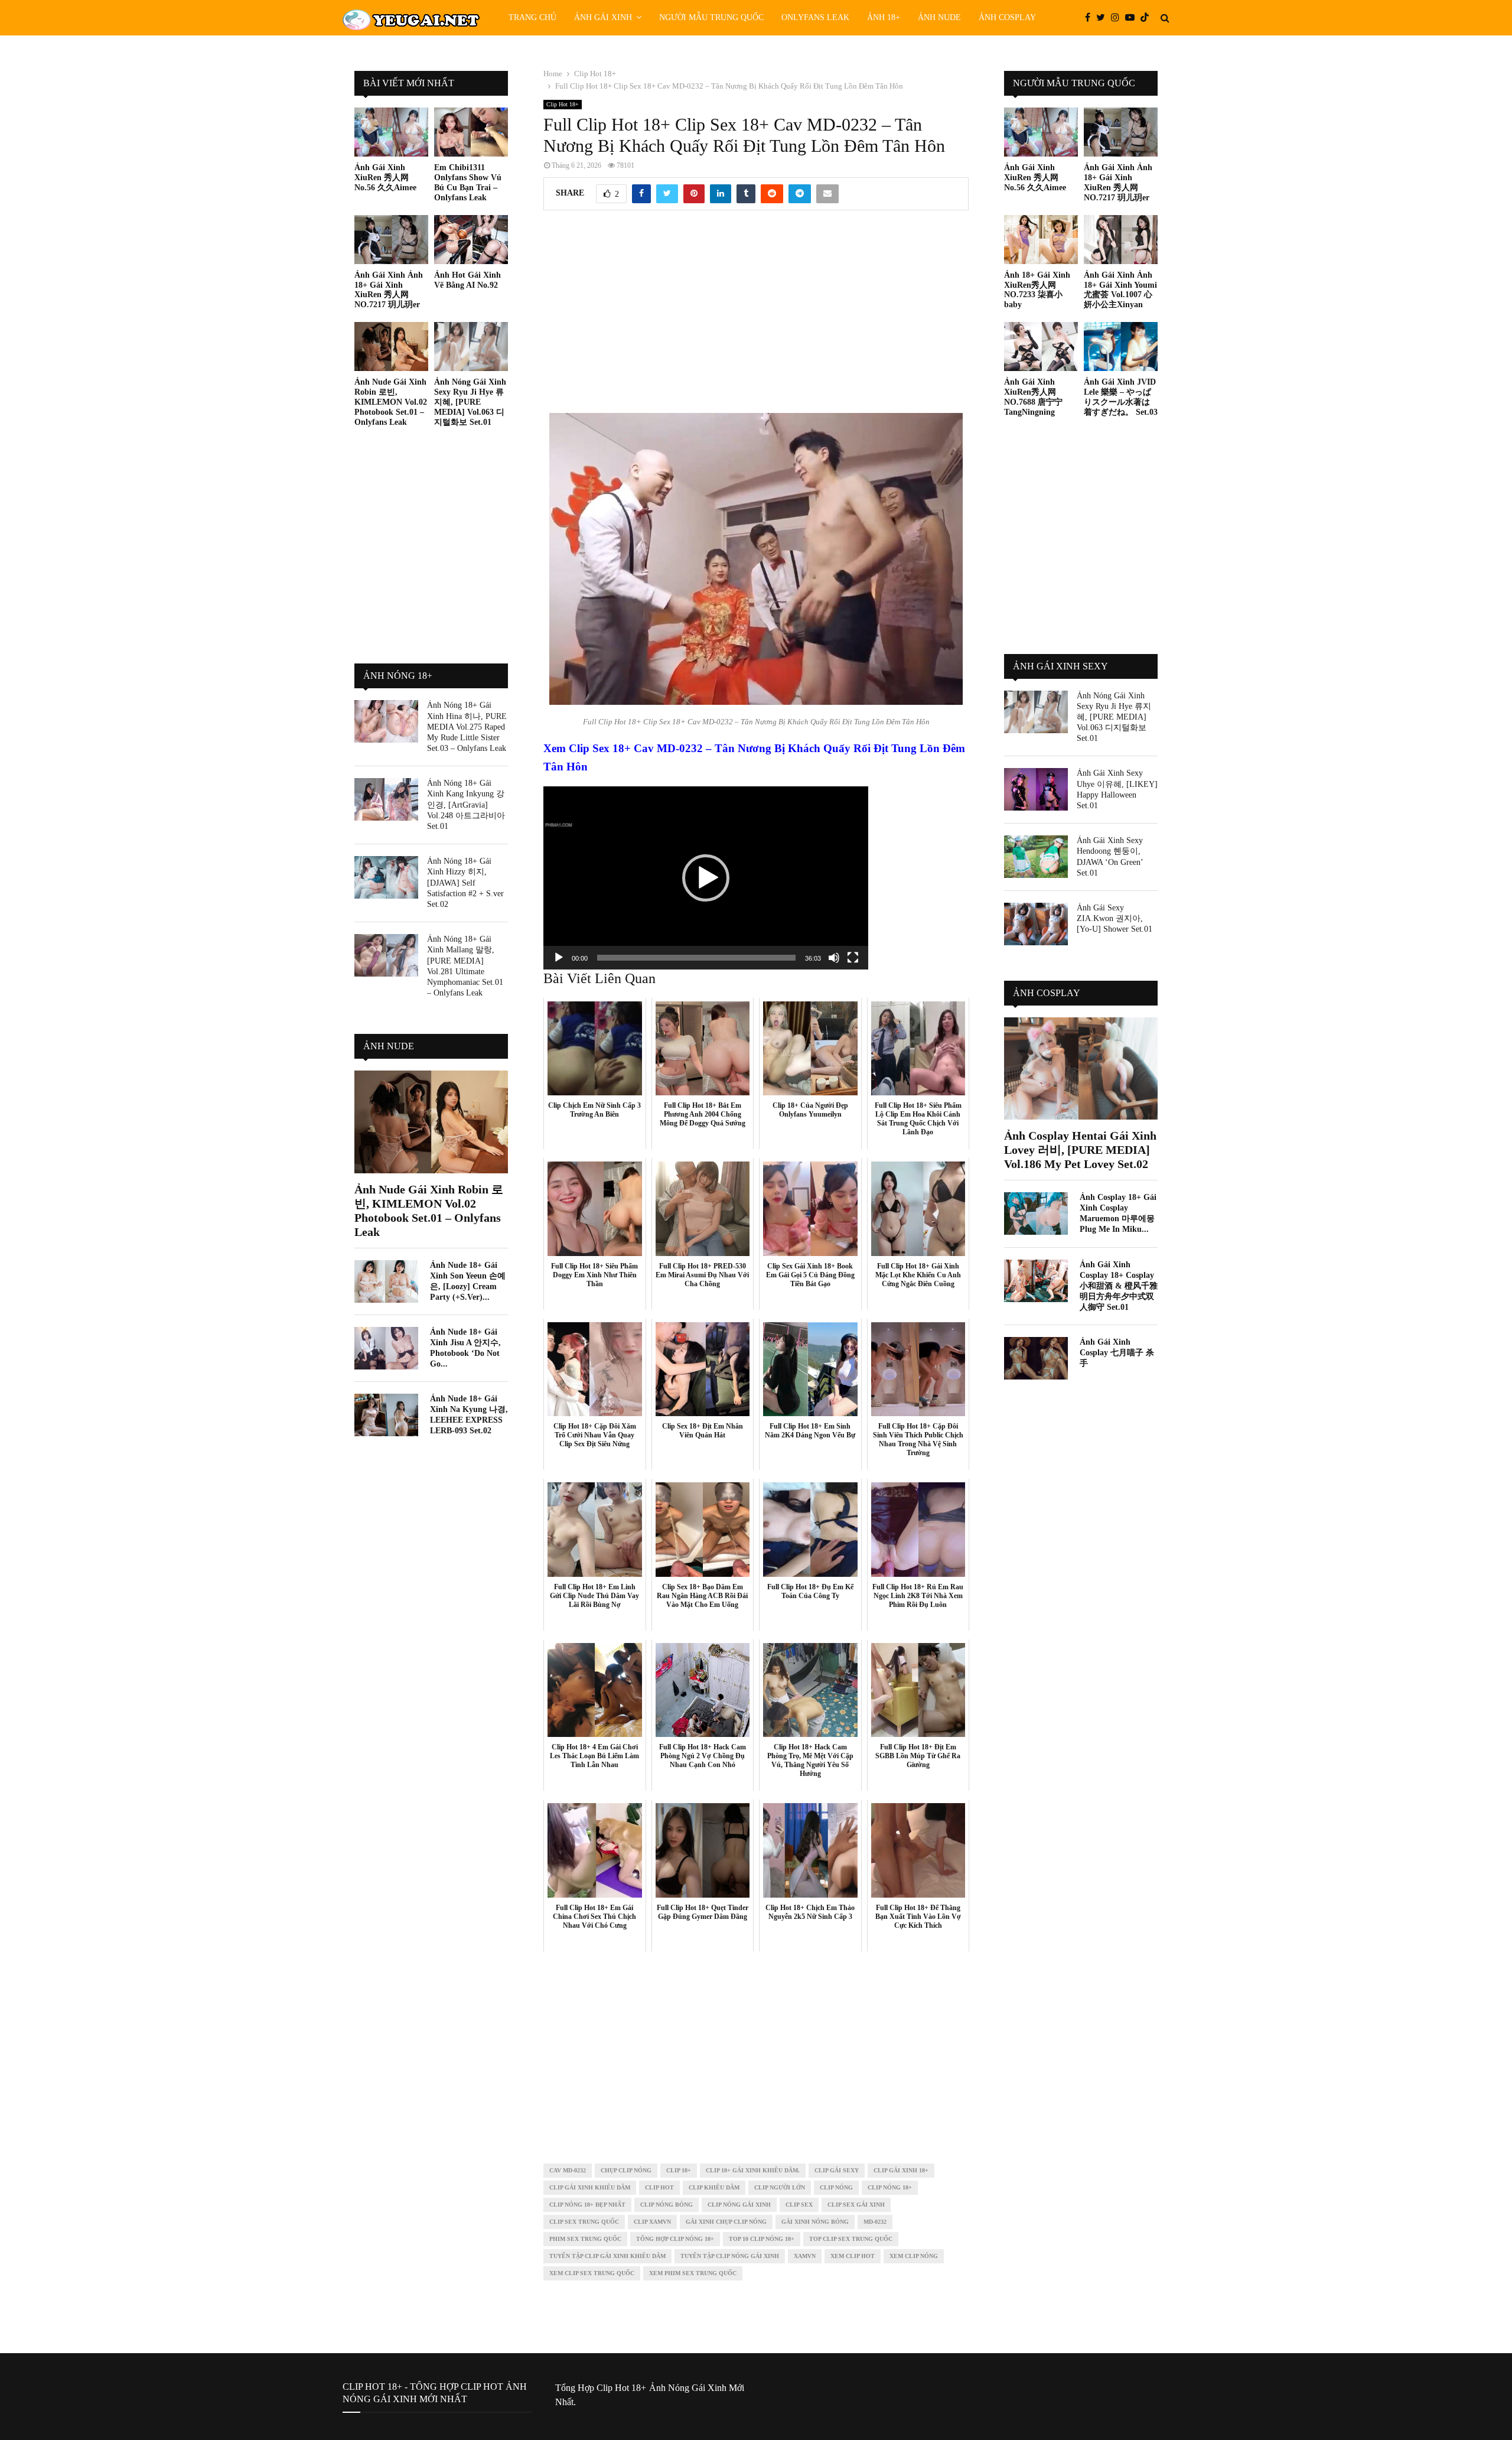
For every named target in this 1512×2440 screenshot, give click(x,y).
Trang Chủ (532, 17)
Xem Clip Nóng (914, 2256)
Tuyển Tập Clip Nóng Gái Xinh (730, 2256)
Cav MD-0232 (568, 2170)
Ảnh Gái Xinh (603, 17)
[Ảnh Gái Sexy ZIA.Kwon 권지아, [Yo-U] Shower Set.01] (1036, 924)
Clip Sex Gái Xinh (856, 2205)
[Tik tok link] (1148, 18)
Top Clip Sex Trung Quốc (851, 2239)
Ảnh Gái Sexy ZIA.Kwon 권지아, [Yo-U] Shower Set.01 (1115, 918)
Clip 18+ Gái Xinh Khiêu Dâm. (753, 2170)
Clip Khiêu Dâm (714, 2187)
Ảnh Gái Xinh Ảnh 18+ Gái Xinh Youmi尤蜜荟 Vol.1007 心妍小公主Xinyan (1120, 290)
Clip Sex (799, 2205)
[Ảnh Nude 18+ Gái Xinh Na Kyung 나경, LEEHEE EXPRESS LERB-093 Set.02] (386, 1415)
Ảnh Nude (939, 17)
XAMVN (805, 2256)
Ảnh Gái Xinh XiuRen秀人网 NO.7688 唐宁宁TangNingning (1033, 397)
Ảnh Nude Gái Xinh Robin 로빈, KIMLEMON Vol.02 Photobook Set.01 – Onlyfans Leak (391, 402)
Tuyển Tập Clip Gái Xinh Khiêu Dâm (607, 2256)
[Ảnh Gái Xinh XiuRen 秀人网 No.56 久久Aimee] (391, 132)
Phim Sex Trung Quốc (585, 2239)
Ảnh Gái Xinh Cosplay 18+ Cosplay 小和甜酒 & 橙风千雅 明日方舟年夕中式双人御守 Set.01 (1119, 1286)
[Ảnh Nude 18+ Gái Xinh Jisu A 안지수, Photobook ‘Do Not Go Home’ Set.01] (386, 1348)
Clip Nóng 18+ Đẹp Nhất (587, 2205)
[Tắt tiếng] (834, 958)
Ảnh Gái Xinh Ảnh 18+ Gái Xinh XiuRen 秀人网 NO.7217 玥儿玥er (389, 290)
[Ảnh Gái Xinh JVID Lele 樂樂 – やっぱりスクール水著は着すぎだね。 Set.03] (1121, 347)
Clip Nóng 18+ (890, 2187)
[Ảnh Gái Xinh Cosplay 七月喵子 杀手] (1036, 1358)
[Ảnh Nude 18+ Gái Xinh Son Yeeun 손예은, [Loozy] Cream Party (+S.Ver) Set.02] (386, 1281)
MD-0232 (875, 2222)
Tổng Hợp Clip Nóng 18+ (675, 2239)
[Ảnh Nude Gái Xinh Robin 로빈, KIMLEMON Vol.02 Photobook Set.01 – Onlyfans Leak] (391, 347)
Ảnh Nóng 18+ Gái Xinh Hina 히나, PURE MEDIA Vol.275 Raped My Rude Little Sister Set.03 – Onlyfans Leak (467, 727)
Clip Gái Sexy (837, 2170)
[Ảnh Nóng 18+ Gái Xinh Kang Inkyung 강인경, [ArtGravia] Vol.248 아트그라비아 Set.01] (386, 799)
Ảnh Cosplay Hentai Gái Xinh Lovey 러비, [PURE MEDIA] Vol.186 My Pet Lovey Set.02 (1080, 1150)
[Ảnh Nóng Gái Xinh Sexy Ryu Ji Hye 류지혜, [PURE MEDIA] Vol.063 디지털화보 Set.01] (471, 347)
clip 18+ (679, 2170)
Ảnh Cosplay (1007, 17)
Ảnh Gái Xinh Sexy (1060, 666)
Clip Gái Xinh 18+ (901, 2170)
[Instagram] (1118, 18)
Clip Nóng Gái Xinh (739, 2205)
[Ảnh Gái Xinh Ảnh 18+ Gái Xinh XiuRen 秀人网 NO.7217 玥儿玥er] (391, 240)
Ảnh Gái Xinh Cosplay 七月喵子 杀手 (1117, 1353)
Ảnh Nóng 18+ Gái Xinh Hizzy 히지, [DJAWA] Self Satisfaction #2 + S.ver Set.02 (465, 883)
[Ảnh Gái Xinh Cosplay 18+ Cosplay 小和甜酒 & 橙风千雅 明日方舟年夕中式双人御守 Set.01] (1036, 1281)
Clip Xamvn (652, 2222)
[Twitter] (1104, 18)
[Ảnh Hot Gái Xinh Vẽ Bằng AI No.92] (471, 240)
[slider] (696, 958)
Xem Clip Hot (853, 2256)
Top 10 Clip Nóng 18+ (762, 2239)
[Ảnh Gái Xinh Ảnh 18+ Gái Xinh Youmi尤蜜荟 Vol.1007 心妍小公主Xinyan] (1121, 240)
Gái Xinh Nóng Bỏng (815, 2222)
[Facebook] (1091, 18)
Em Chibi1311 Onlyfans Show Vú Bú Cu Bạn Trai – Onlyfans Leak (468, 182)
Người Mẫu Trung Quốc (711, 17)
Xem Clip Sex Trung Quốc (592, 2273)
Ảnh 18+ (884, 17)
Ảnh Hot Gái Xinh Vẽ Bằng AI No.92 (467, 280)
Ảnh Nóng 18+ (398, 676)
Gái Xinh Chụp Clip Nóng (726, 2222)
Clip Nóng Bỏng (667, 2205)
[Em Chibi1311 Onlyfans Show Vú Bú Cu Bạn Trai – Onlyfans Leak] (471, 132)
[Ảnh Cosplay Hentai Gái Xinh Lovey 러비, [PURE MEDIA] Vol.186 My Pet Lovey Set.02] (1081, 1068)
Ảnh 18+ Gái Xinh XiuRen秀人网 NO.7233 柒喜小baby (1037, 290)
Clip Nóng (836, 2187)
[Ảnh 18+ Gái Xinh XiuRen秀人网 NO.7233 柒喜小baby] (1041, 240)
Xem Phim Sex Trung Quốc (693, 2273)
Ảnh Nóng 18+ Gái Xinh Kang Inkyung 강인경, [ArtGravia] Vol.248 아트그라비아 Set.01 (466, 805)
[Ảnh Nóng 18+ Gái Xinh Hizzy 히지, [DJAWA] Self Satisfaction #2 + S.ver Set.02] (386, 877)
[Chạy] (559, 958)
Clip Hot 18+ (563, 104)
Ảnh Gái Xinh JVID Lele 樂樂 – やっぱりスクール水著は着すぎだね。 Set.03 (1121, 397)
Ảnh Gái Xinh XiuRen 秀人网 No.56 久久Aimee (385, 178)
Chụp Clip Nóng (626, 2170)
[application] (706, 878)
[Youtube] (1133, 18)
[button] (706, 878)
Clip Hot (659, 2187)
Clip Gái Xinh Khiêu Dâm (590, 2187)
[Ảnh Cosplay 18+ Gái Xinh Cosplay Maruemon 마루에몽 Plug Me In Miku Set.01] (1036, 1214)
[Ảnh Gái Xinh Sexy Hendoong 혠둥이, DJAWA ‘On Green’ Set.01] (1036, 857)
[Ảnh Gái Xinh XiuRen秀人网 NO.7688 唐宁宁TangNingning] (1041, 347)
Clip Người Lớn (780, 2187)
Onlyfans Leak (815, 17)
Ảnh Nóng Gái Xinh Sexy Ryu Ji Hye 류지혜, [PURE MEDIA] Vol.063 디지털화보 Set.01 (470, 402)
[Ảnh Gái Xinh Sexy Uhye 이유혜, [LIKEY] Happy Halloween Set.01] (1036, 789)
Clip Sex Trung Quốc (584, 2222)
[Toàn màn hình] (853, 958)
